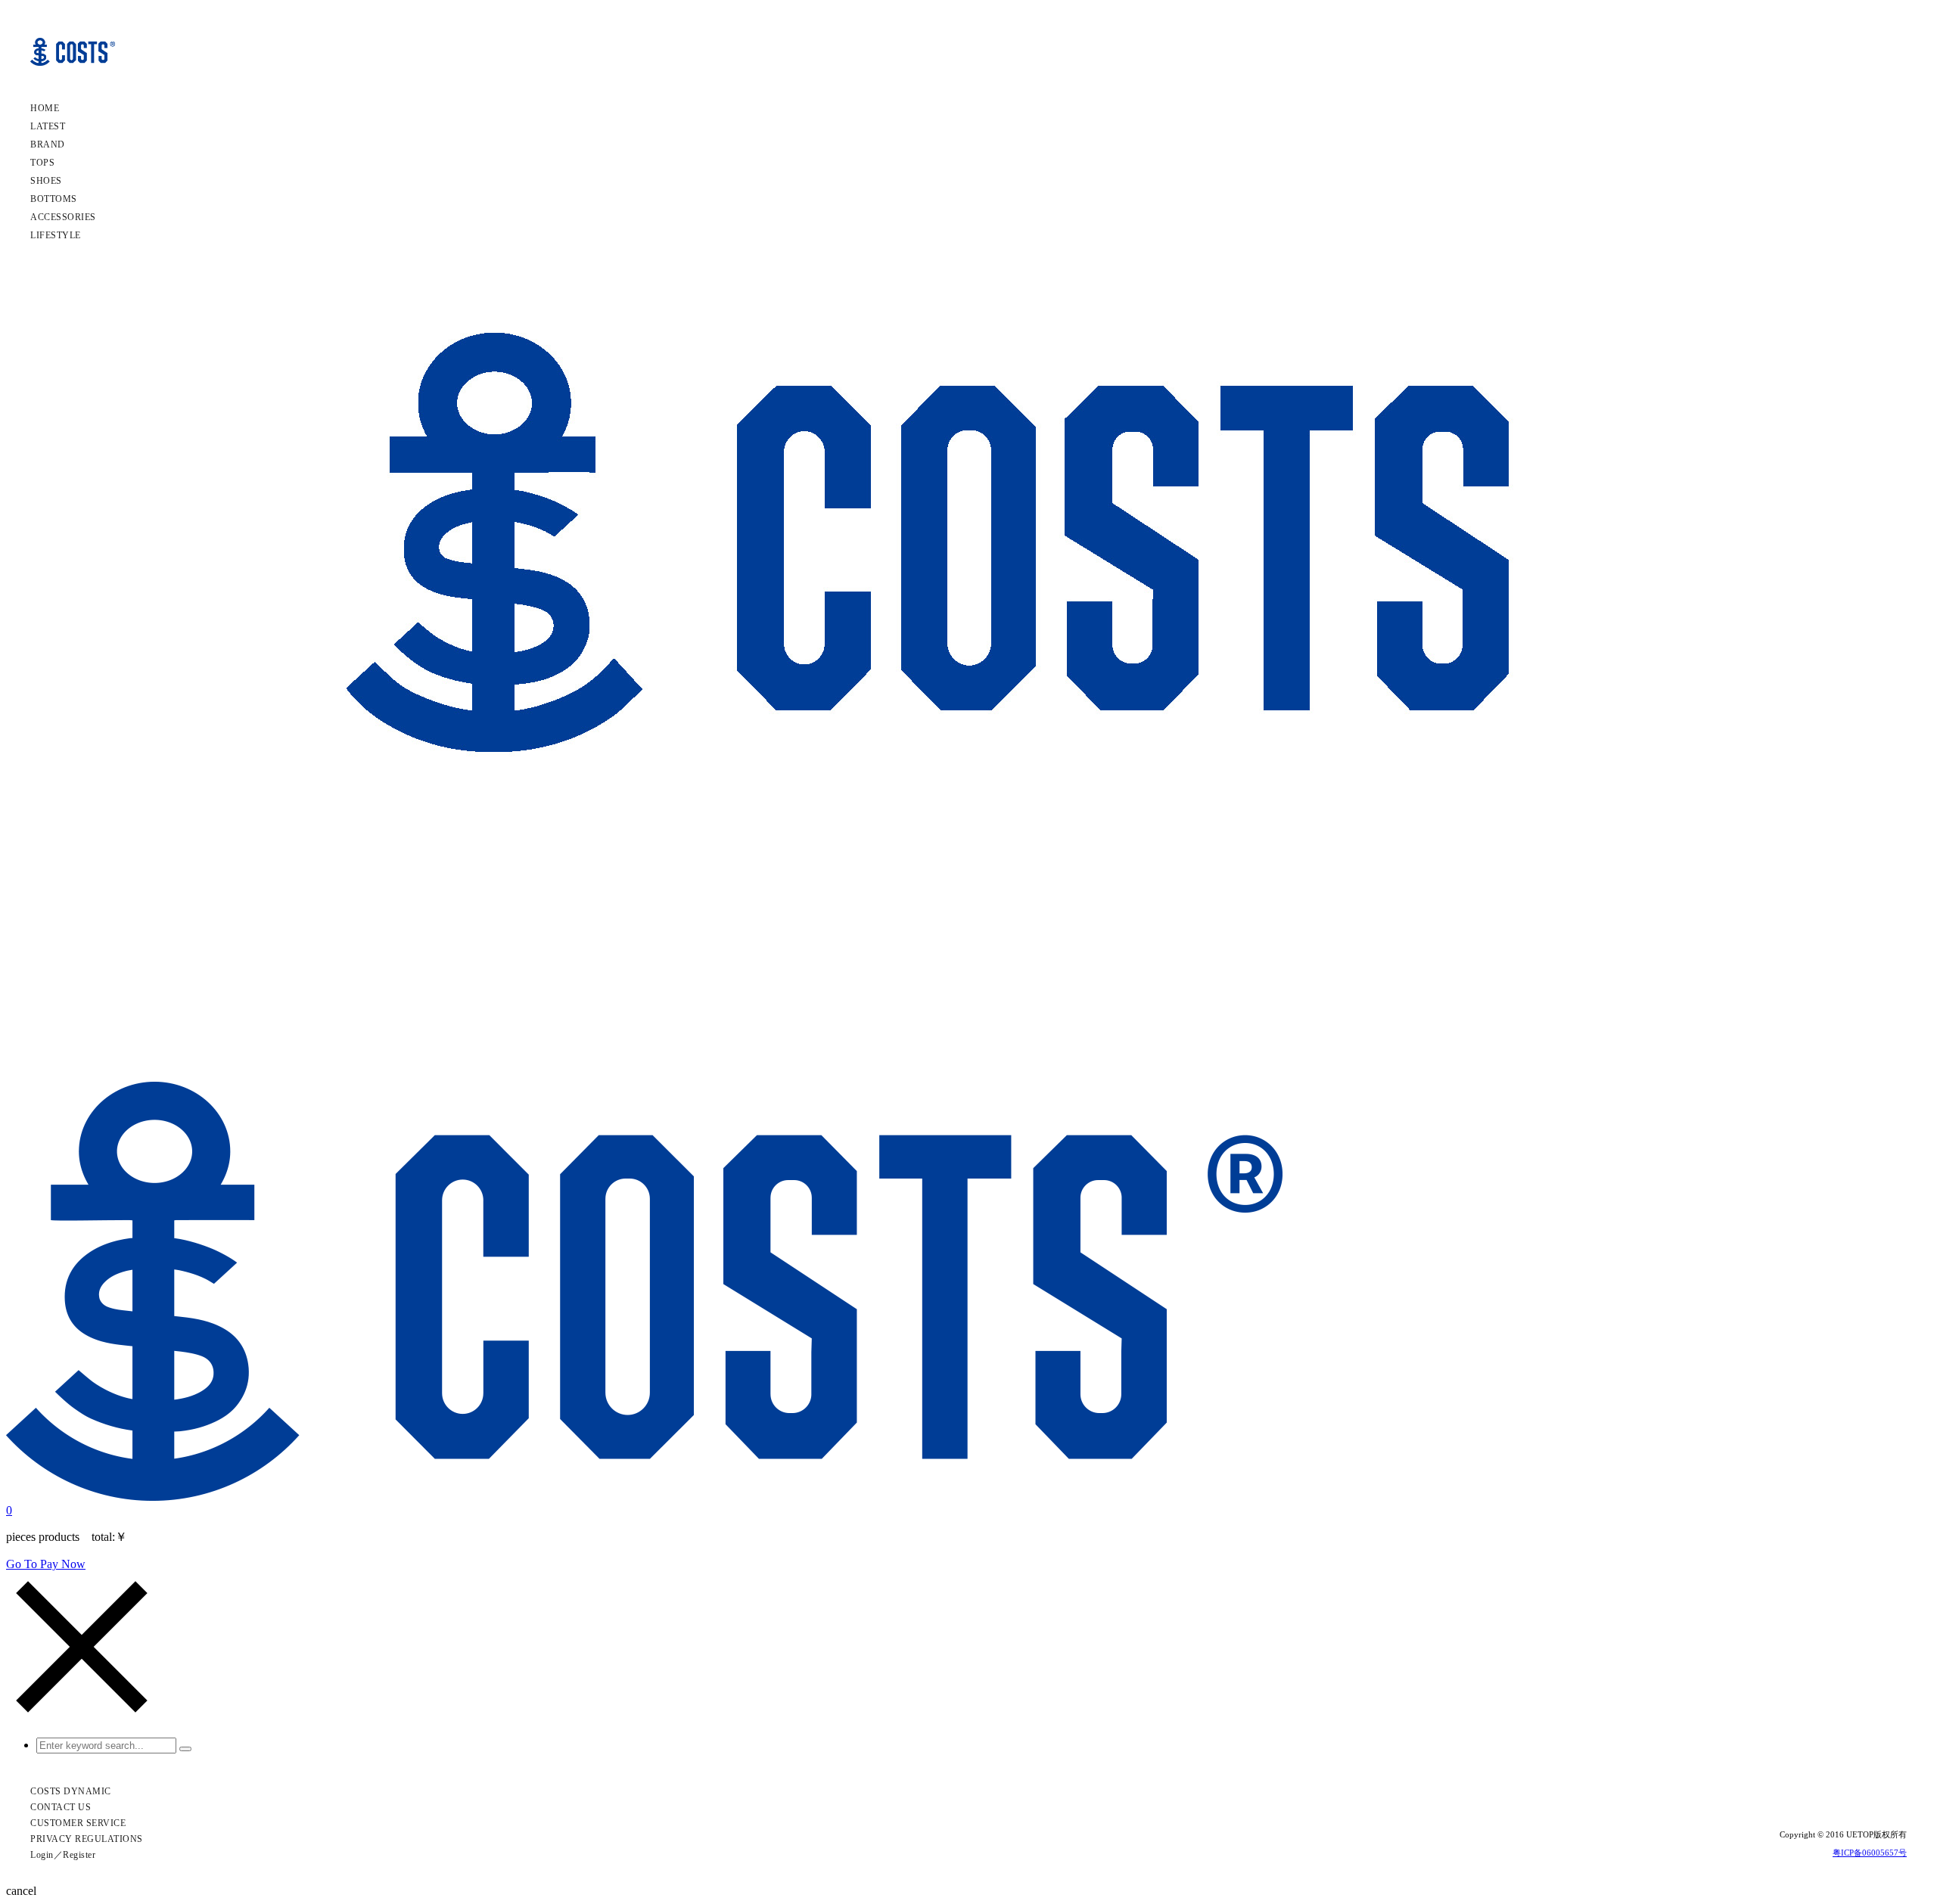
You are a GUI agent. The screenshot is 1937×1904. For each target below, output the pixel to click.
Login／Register (63, 1855)
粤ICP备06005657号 (1870, 1853)
